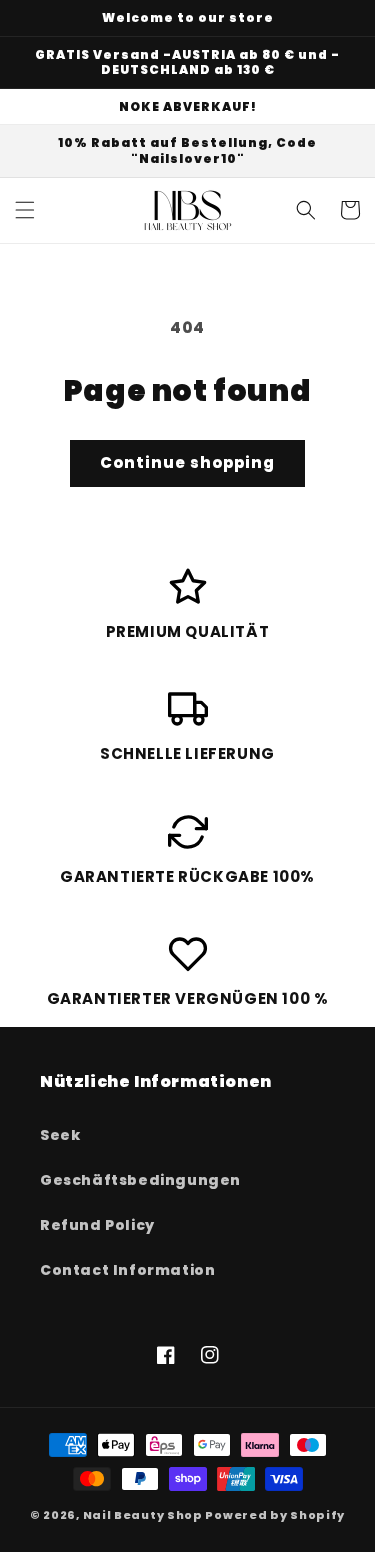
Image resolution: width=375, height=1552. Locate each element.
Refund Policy (97, 1225)
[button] (25, 210)
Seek (60, 1135)
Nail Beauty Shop (143, 1515)
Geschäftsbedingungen (140, 1180)
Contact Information (127, 1270)
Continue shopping (187, 462)
